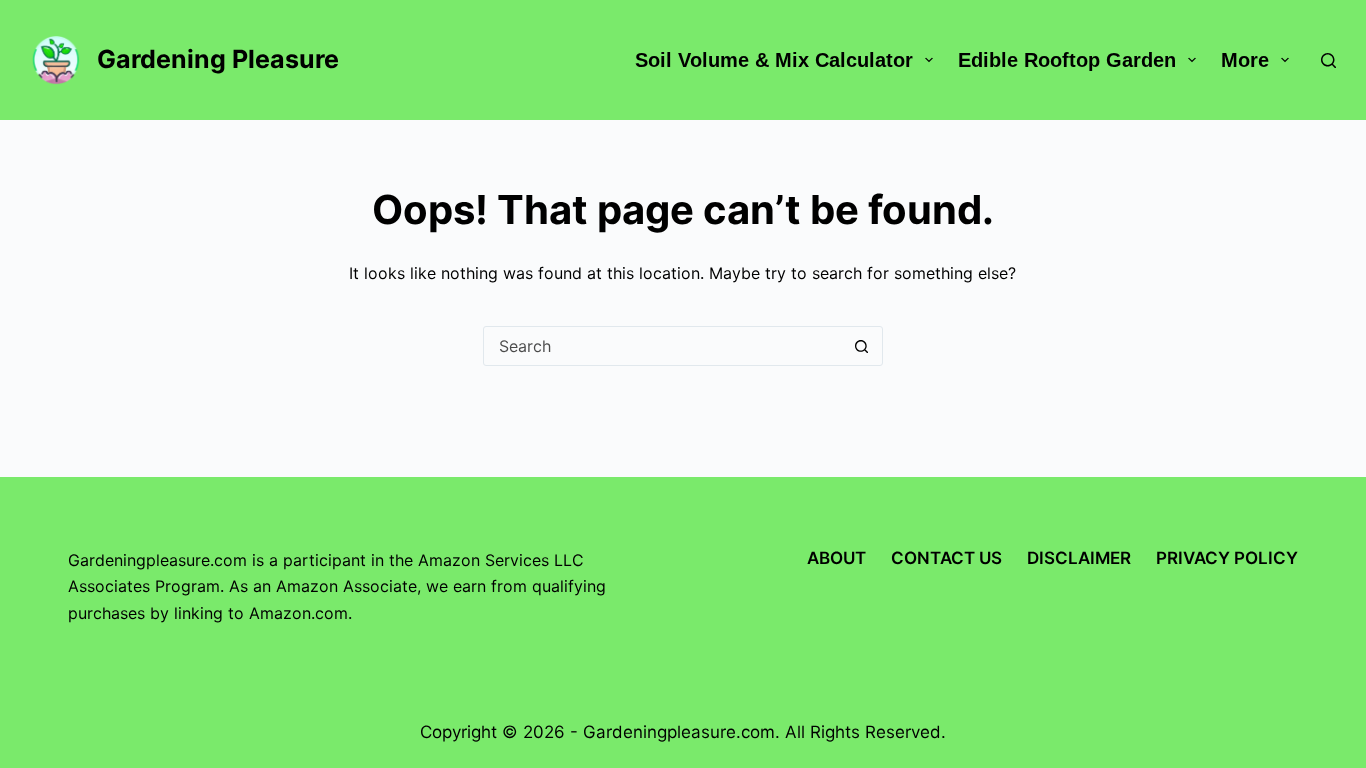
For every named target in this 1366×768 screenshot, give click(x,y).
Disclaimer (1079, 558)
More (1245, 60)
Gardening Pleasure (218, 59)
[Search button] (862, 346)
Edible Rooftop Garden (1067, 60)
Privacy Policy (1227, 558)
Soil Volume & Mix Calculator (774, 60)
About (836, 558)
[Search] (1328, 60)
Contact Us (946, 558)
